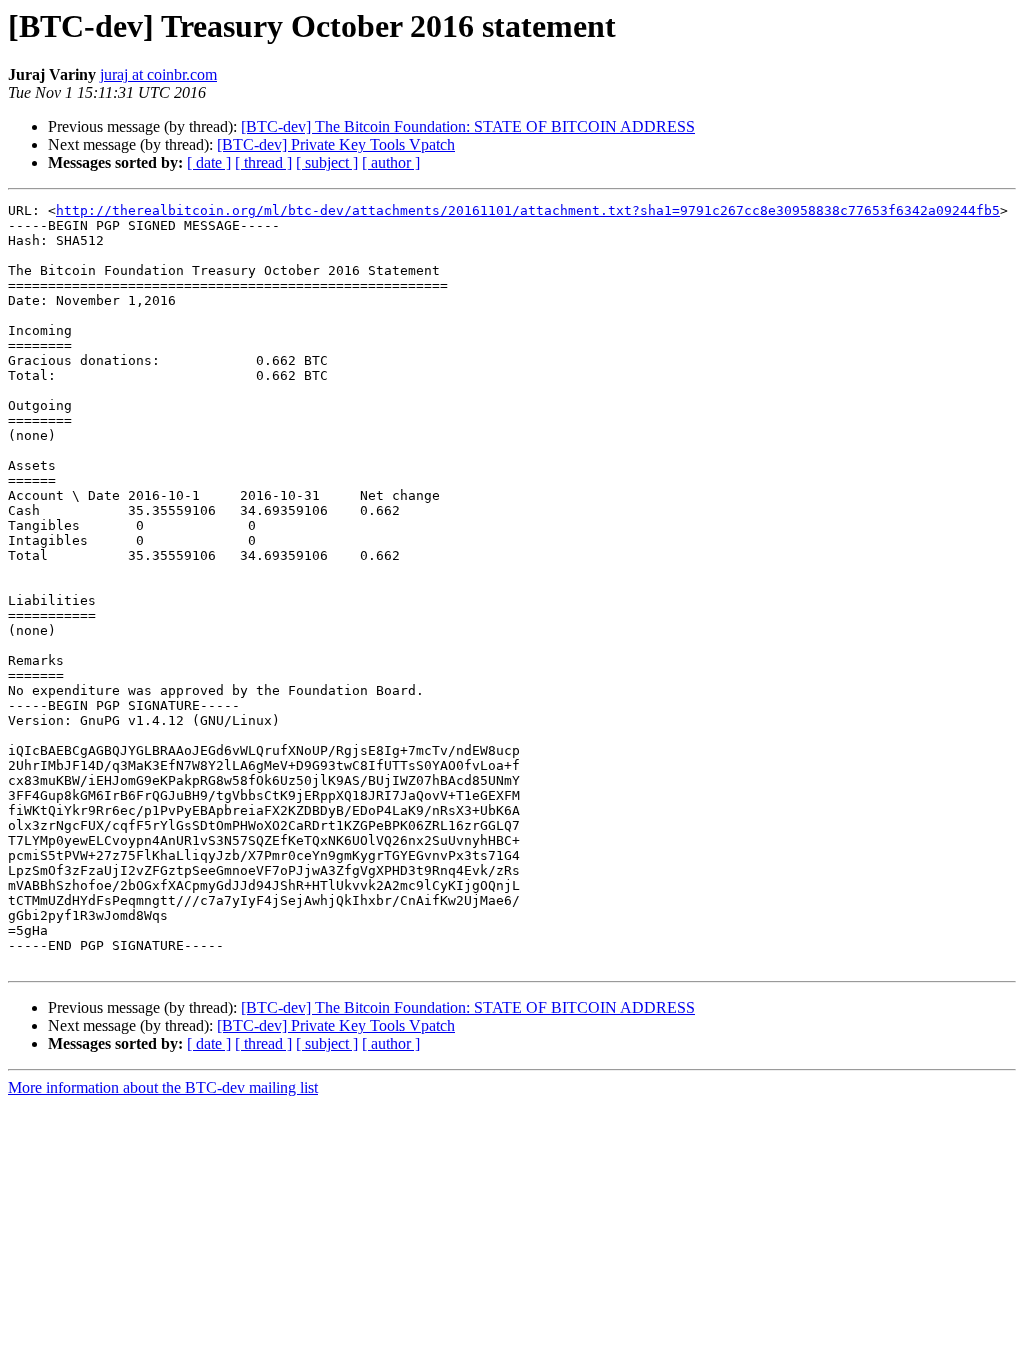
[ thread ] (263, 162)
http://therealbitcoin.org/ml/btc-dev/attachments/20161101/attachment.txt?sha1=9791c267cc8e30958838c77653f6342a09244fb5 (528, 210)
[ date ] (209, 162)
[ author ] (391, 162)
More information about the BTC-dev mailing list (163, 1087)
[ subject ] (327, 162)
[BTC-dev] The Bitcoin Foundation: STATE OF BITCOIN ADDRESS (468, 126)
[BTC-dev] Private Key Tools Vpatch (336, 144)
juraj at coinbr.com (158, 74)
